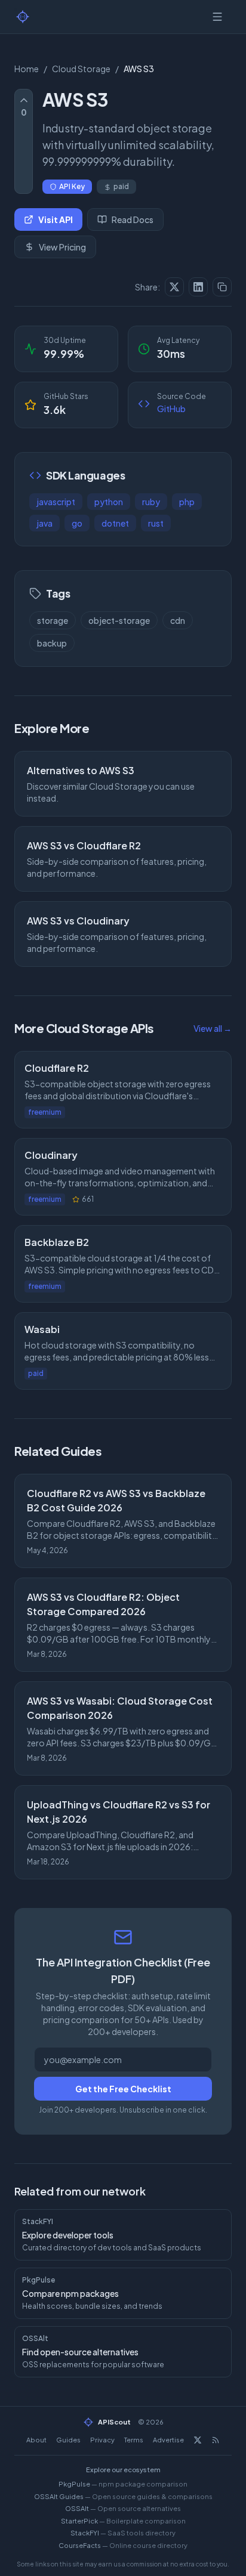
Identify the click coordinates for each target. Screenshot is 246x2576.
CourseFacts (123, 2545)
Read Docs (133, 219)
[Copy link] (222, 287)
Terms (134, 2440)
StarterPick (123, 2521)
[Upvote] (24, 100)
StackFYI (123, 2533)
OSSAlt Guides (123, 2496)
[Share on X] (174, 287)
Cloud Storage (81, 69)
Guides (68, 2440)
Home (27, 69)
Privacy (102, 2440)
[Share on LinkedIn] (198, 287)
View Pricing (62, 247)
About (36, 2440)
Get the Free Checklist (123, 2089)
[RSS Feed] (216, 2440)
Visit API (56, 219)
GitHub (171, 409)
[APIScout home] (23, 17)
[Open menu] (217, 17)
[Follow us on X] (198, 2440)
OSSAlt (123, 2508)
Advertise (168, 2440)
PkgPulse (123, 2484)
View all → (213, 1028)
